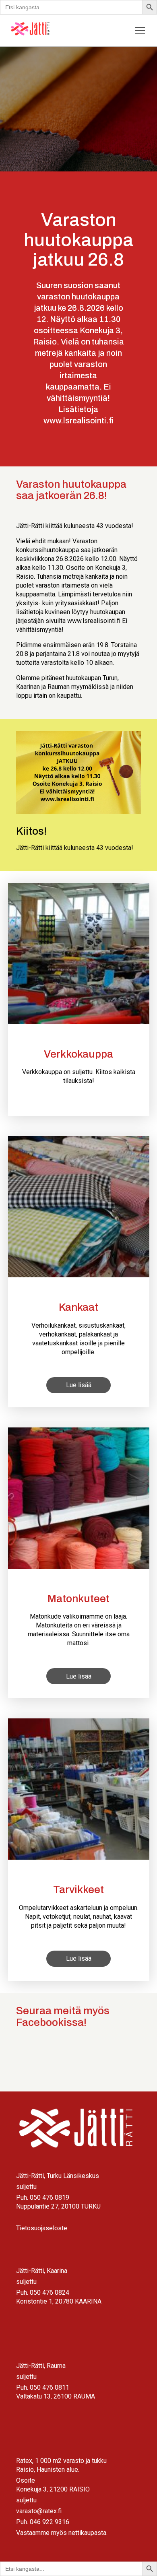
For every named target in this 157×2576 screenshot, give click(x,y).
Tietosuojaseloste (42, 2228)
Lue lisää (79, 1385)
